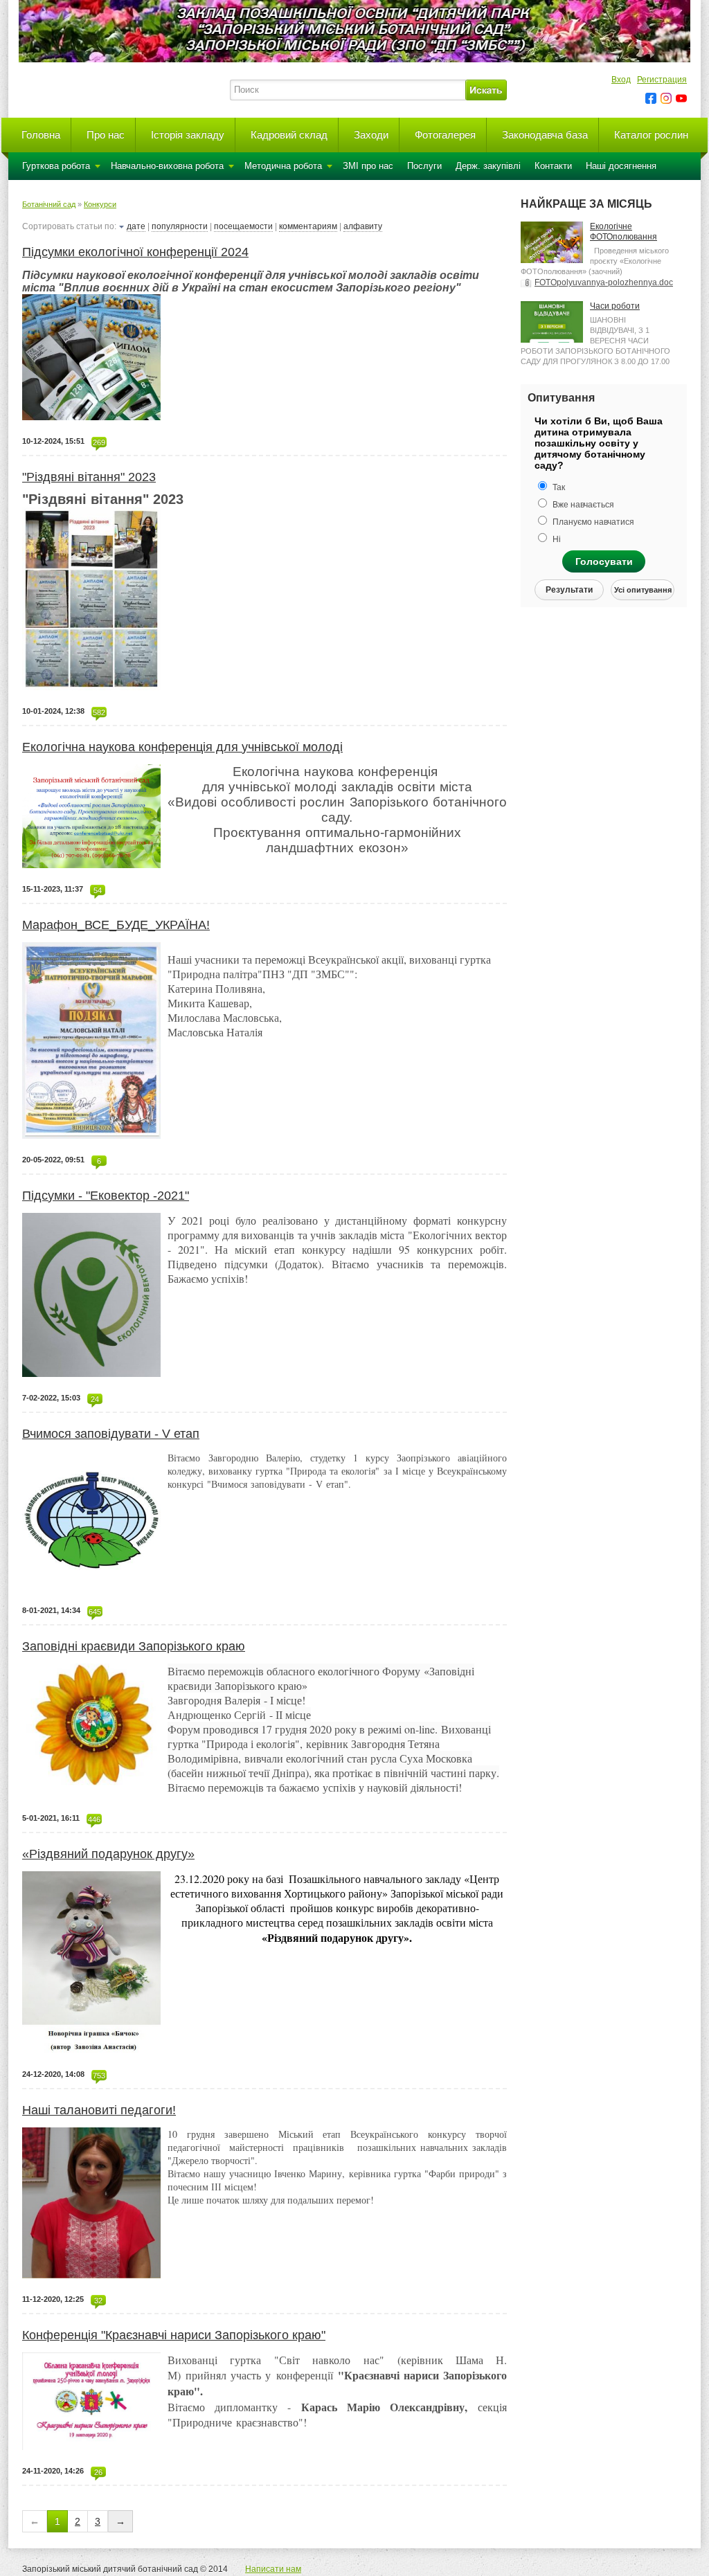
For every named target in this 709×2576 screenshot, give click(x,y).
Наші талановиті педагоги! (99, 2110)
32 (98, 2300)
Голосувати (604, 561)
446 (94, 1819)
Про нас (106, 135)
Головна (41, 135)
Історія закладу (188, 135)
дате (136, 226)
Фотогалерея (445, 135)
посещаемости (243, 226)
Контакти (553, 166)
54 (98, 890)
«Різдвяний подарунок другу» (108, 1854)
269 (99, 442)
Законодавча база (545, 135)
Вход (621, 80)
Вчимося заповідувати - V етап (111, 1434)
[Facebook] (651, 98)
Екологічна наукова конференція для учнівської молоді (182, 747)
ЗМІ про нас (368, 166)
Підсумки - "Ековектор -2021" (106, 1196)
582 (99, 712)
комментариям (308, 226)
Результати (569, 590)
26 (98, 2472)
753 (99, 2075)
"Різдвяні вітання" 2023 (89, 477)
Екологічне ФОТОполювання (623, 232)
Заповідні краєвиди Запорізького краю (134, 1646)
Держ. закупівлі (488, 166)
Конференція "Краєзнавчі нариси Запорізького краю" (174, 2335)
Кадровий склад (289, 135)
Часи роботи (615, 306)
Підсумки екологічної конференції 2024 (135, 252)
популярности (180, 226)
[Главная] (119, 108)
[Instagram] (666, 98)
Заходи (371, 135)
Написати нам (273, 2569)
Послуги (424, 166)
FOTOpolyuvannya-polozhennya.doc (604, 282)
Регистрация (662, 80)
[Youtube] (681, 98)
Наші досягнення (621, 166)
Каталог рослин (651, 135)
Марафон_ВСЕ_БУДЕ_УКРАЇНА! (116, 925)
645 (95, 1612)
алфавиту (363, 226)
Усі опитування (643, 590)
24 (95, 1399)
